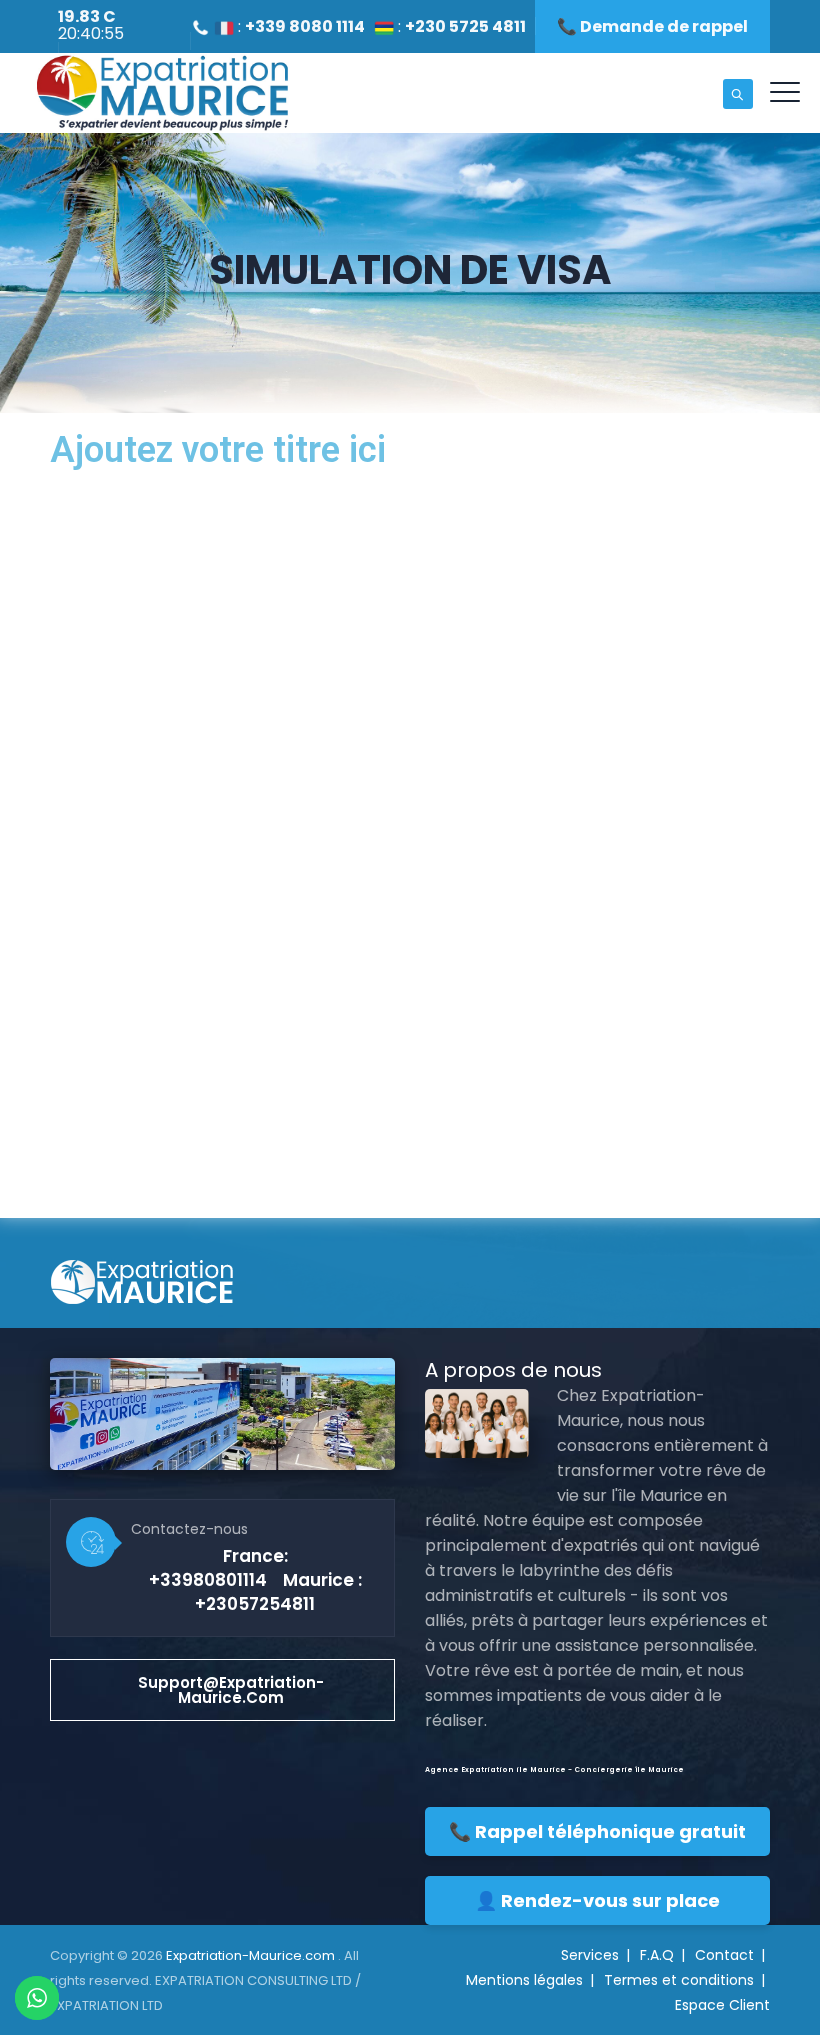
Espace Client (722, 2005)
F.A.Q (657, 1955)
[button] (222, 1690)
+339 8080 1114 (305, 26)
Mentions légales (524, 1980)
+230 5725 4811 (465, 26)
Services (590, 1955)
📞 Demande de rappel (652, 26)
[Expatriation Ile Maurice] (162, 93)
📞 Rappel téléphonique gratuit (597, 1831)
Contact (724, 1955)
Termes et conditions (679, 1980)
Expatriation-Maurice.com (252, 1955)
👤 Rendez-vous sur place (597, 1900)
